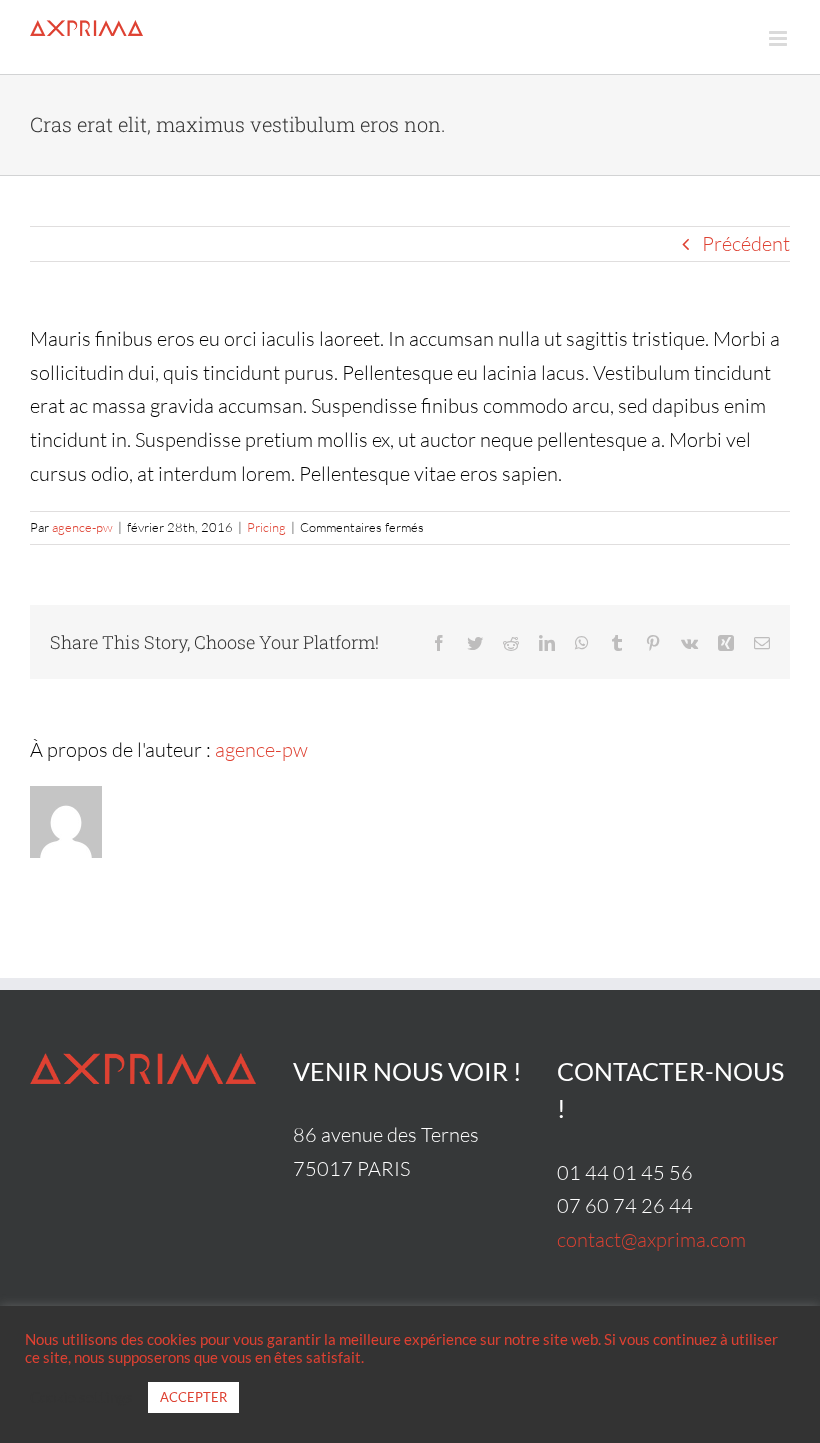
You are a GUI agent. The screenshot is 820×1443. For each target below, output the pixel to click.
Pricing (266, 527)
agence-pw (82, 527)
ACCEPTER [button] (193, 1397)
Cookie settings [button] (81, 1397)
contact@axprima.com (651, 1239)
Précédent (746, 243)
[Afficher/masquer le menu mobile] (779, 38)
